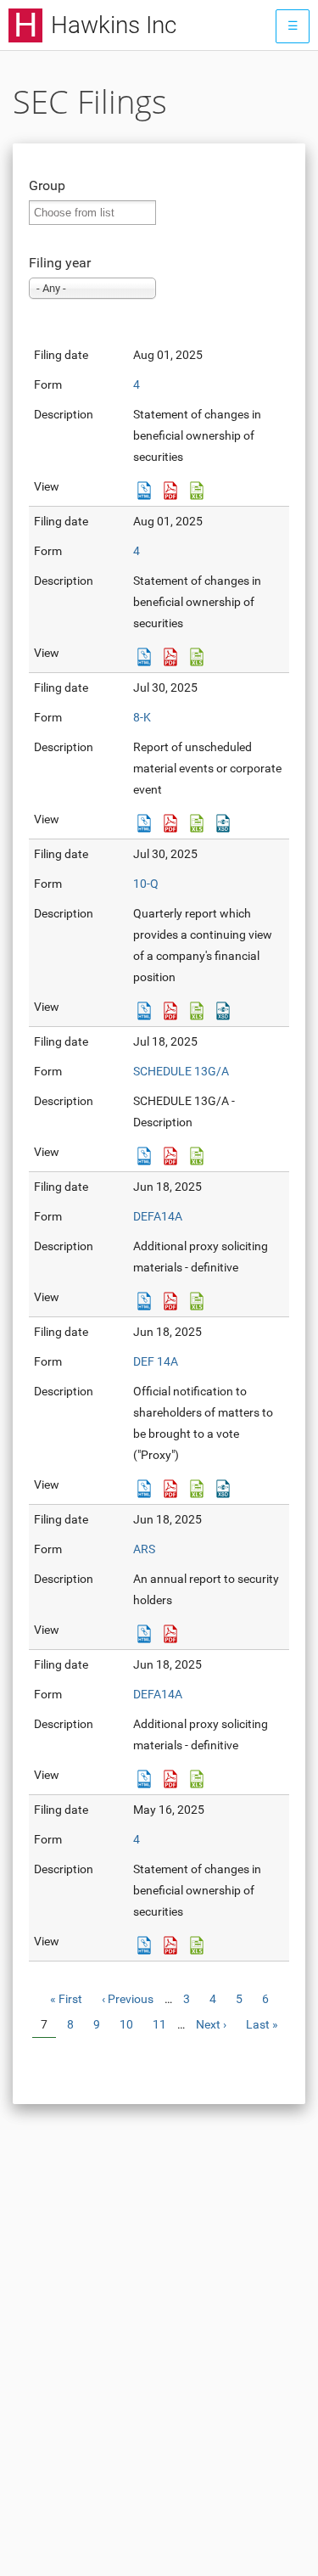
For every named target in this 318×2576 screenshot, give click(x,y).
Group (47, 185)
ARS (144, 1549)
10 (131, 2024)
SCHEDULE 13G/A (181, 1071)
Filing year (60, 263)
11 (164, 2024)
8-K (142, 717)
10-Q (146, 884)
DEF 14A (156, 1361)
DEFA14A (158, 1216)
